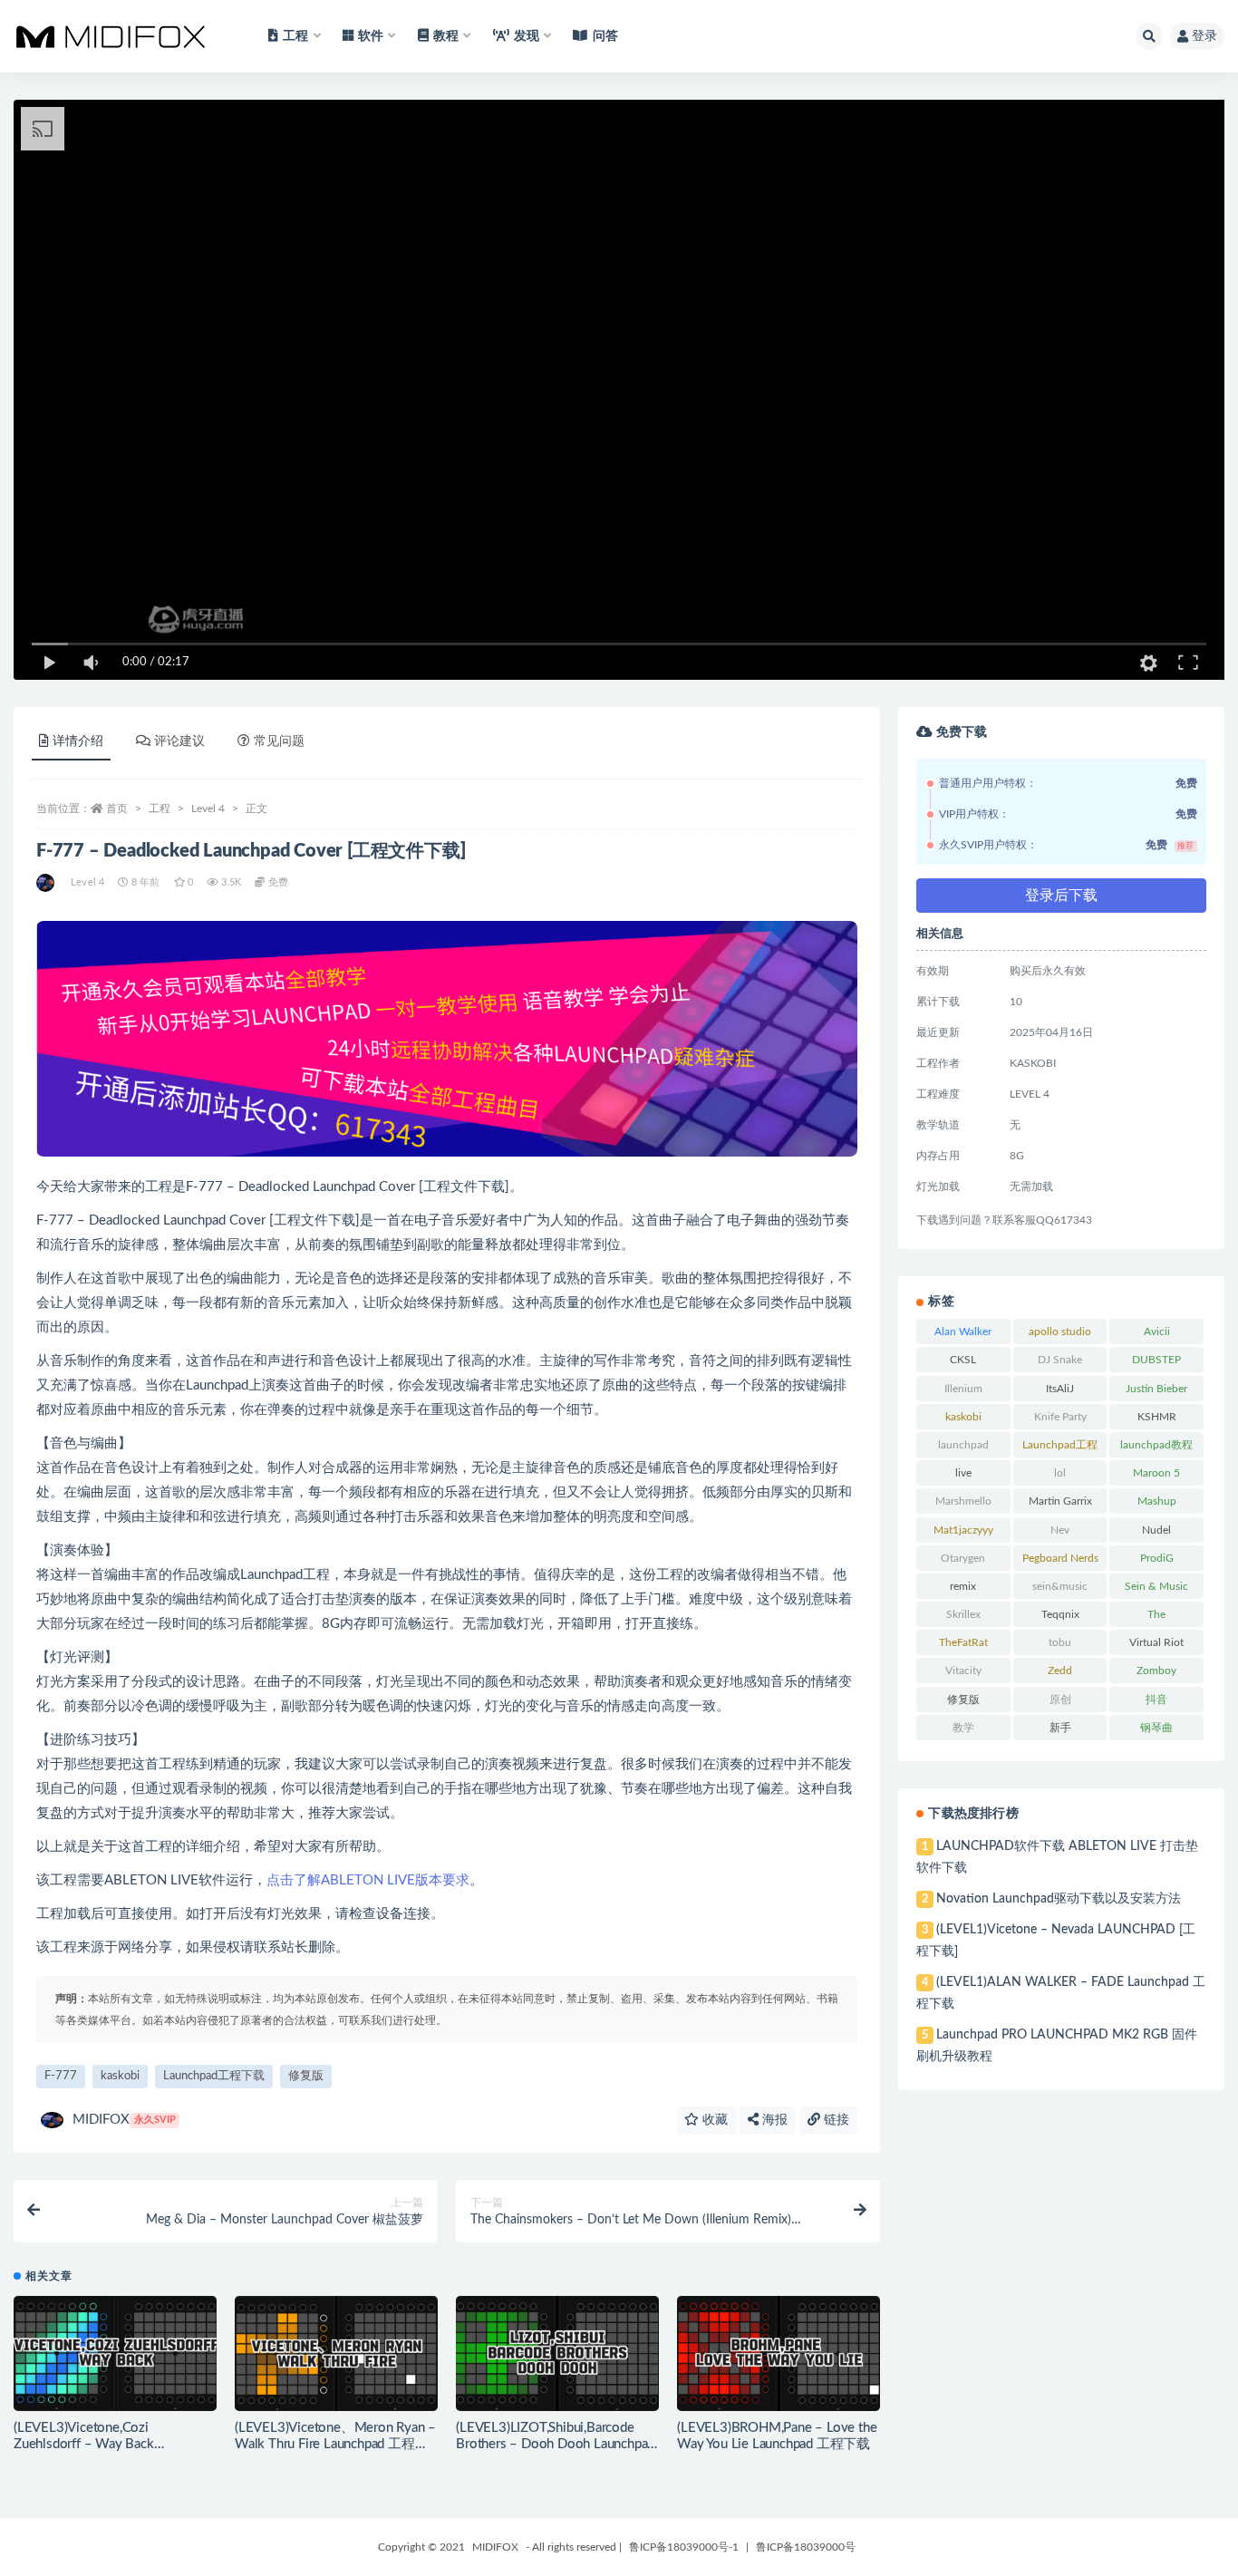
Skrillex (963, 1614)
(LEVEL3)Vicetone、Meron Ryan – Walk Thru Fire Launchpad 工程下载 (335, 2444)
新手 (1060, 1728)
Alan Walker (963, 1332)
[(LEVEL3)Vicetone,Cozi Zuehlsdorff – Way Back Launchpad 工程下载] (115, 2353)
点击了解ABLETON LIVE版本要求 (368, 1880)
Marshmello (963, 1501)
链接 (835, 2120)
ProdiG (1157, 1558)
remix (963, 1586)
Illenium (963, 1389)
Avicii (1157, 1332)
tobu (1060, 1642)
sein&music (1060, 1586)
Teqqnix (1060, 1614)
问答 (605, 36)
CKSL (963, 1360)
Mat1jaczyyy (963, 1530)
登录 (1204, 36)
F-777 (61, 2076)
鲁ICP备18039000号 (806, 2547)
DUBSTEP (1156, 1360)
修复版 (306, 2076)
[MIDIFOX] (47, 883)
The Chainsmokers (1156, 1618)
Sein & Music (1156, 1586)
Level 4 (208, 809)
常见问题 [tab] (279, 741)
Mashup (1157, 1501)
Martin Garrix (1060, 1501)
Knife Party (1060, 1417)
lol (1060, 1473)
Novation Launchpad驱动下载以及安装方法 (1059, 1899)
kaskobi (120, 2076)
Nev (1060, 1530)
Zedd (1060, 1671)
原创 (1060, 1700)
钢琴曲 (1156, 1728)
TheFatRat (963, 1642)
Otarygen (963, 1558)
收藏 (713, 2120)
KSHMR (1157, 1417)
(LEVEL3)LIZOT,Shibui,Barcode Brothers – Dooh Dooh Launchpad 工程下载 (555, 2444)
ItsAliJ (1060, 1389)
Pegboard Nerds (1060, 1558)
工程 (160, 809)
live (963, 1473)
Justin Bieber (1156, 1389)
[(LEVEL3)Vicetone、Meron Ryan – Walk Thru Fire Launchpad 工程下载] (336, 2353)
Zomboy (1156, 1671)
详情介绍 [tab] (78, 741)
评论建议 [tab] (179, 741)
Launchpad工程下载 (214, 2076)
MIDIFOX (124, 2120)
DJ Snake (1060, 1360)
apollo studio (1060, 1332)
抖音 (1156, 1700)
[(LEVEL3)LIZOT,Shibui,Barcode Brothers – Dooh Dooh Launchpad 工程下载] (557, 2353)
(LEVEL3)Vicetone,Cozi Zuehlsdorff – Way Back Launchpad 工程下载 (84, 2444)
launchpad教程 (1156, 1445)
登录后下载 (1061, 896)
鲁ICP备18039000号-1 (684, 2547)
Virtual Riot (1156, 1642)
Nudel (1156, 1530)
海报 (773, 2120)
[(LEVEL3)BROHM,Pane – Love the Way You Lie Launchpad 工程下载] (779, 2353)
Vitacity (963, 1671)
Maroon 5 (1156, 1473)
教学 (963, 1728)
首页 (117, 809)
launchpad (963, 1445)
